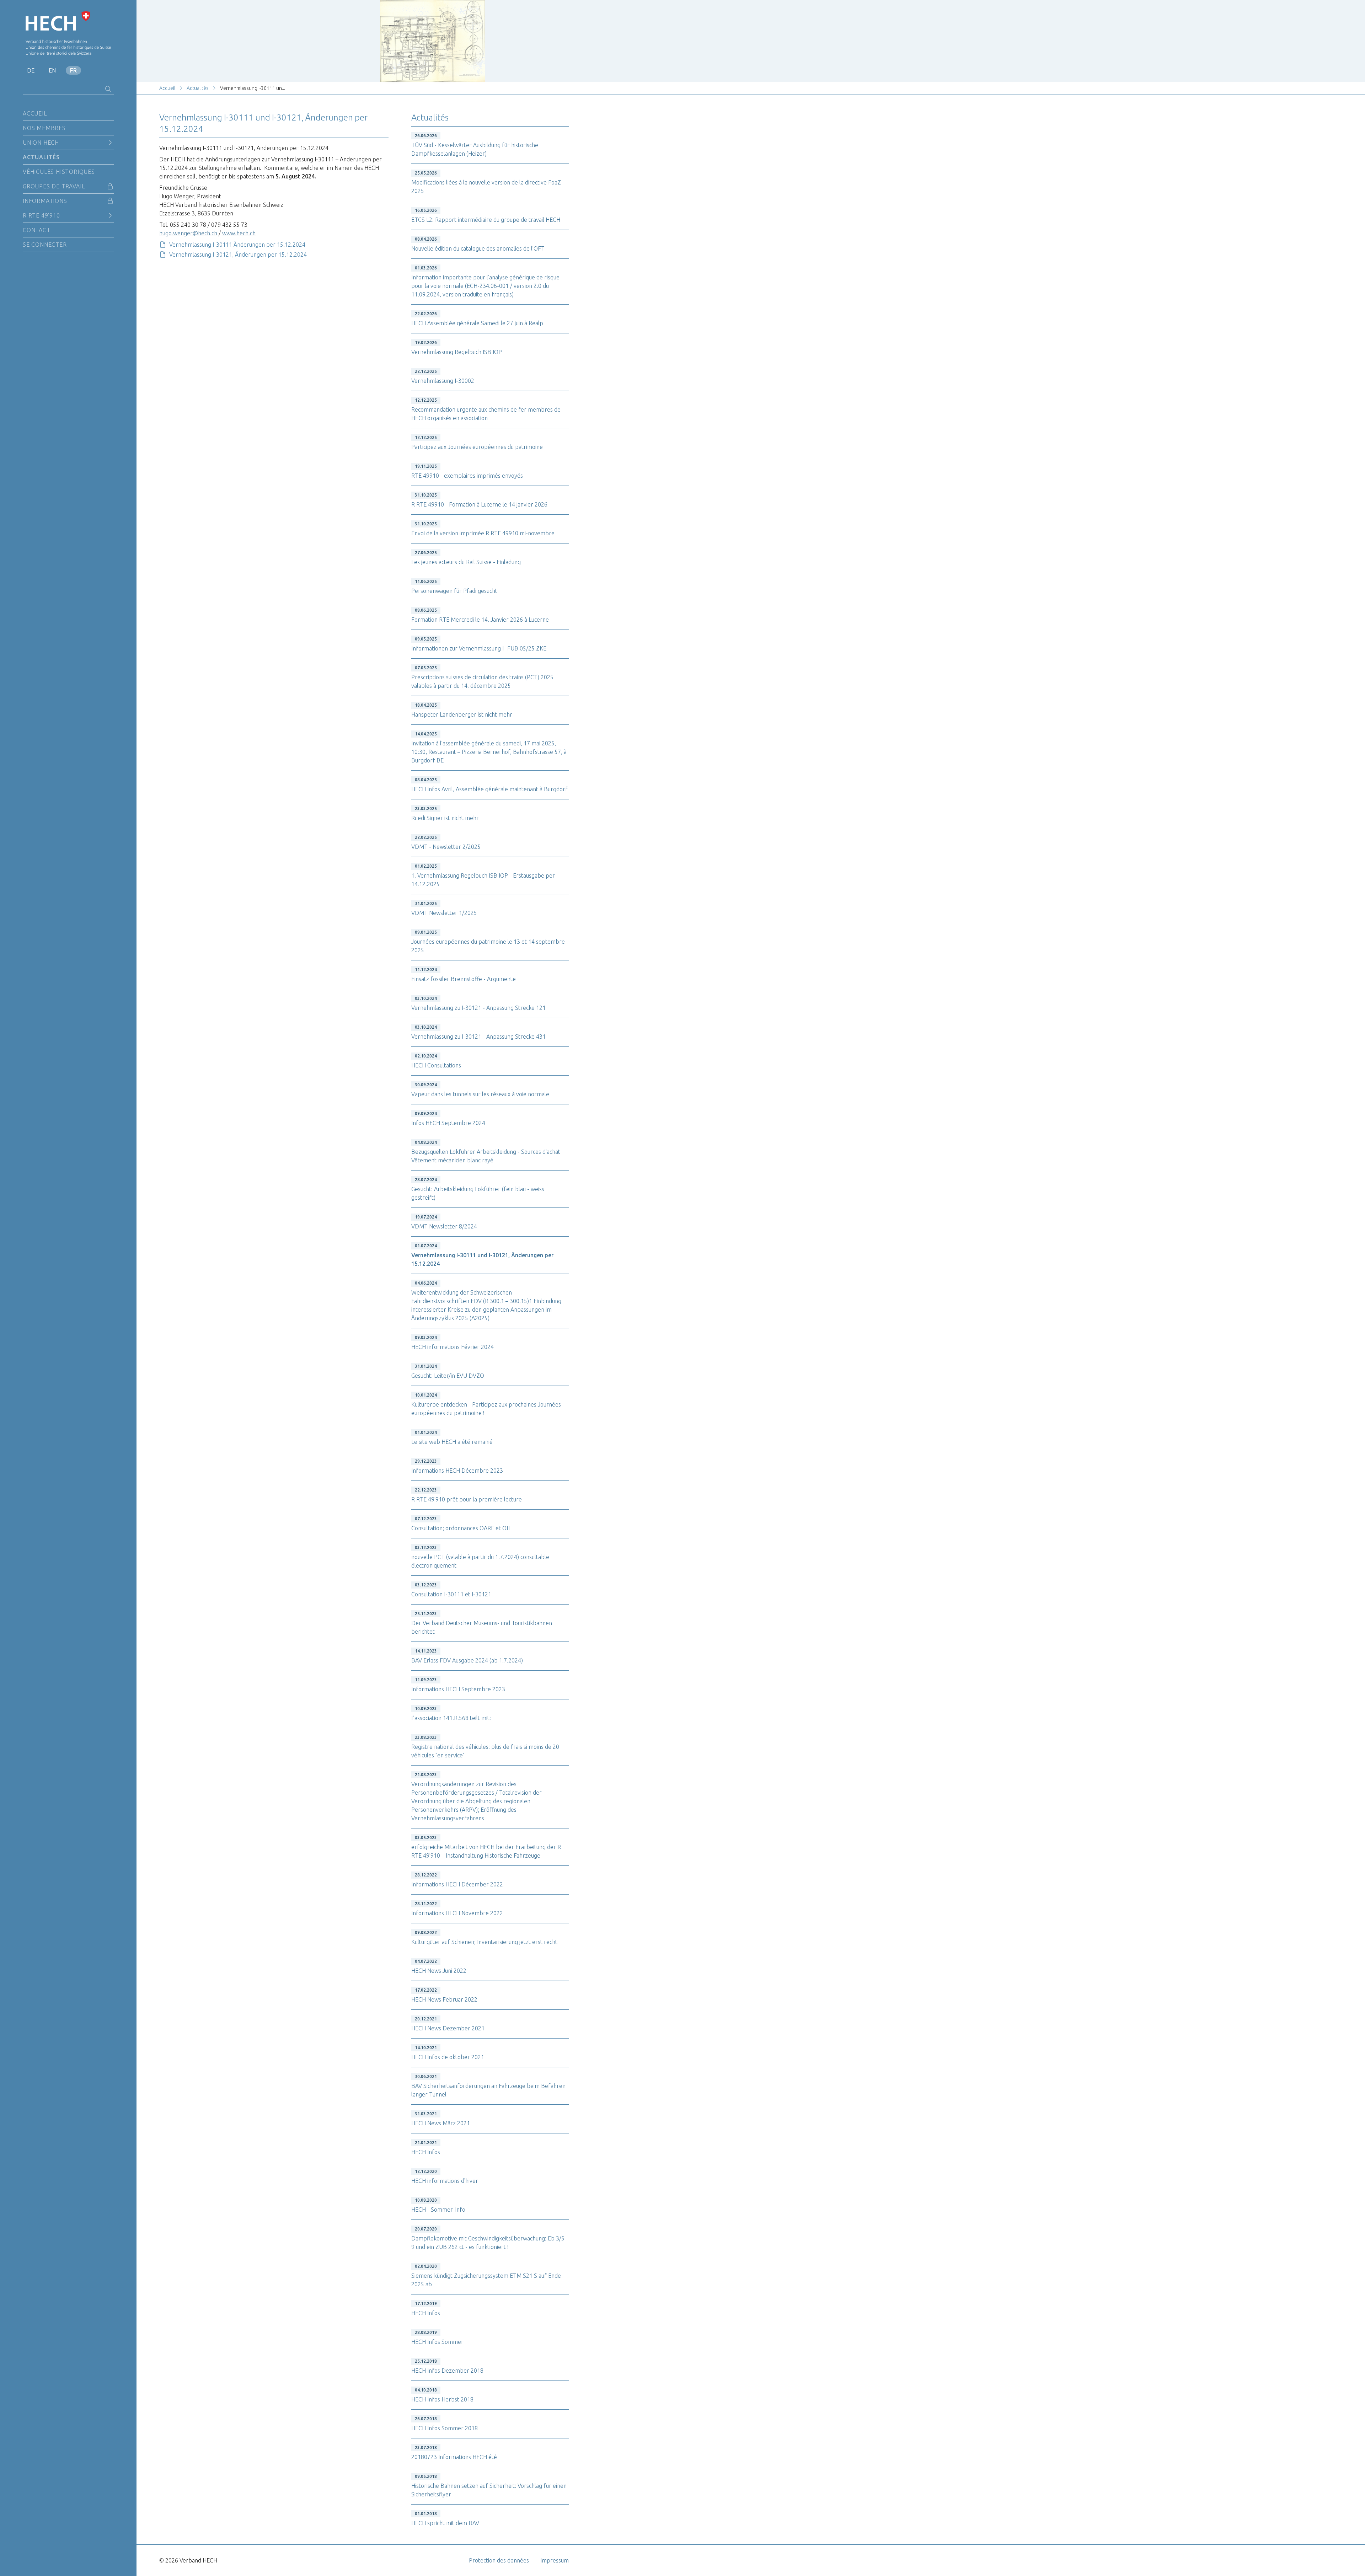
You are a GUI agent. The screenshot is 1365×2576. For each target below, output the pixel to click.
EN (52, 70)
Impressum (555, 2560)
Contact (37, 230)
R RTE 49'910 (41, 215)
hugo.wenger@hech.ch (188, 233)
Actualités (41, 157)
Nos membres (44, 128)
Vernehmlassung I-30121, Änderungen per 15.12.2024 (238, 255)
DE (31, 70)
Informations (45, 201)
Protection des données (499, 2560)
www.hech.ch (239, 233)
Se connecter (45, 245)
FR (73, 70)
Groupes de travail (54, 186)
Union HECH (41, 143)
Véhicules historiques (59, 172)
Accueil (35, 113)
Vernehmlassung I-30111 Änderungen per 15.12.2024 (237, 245)
